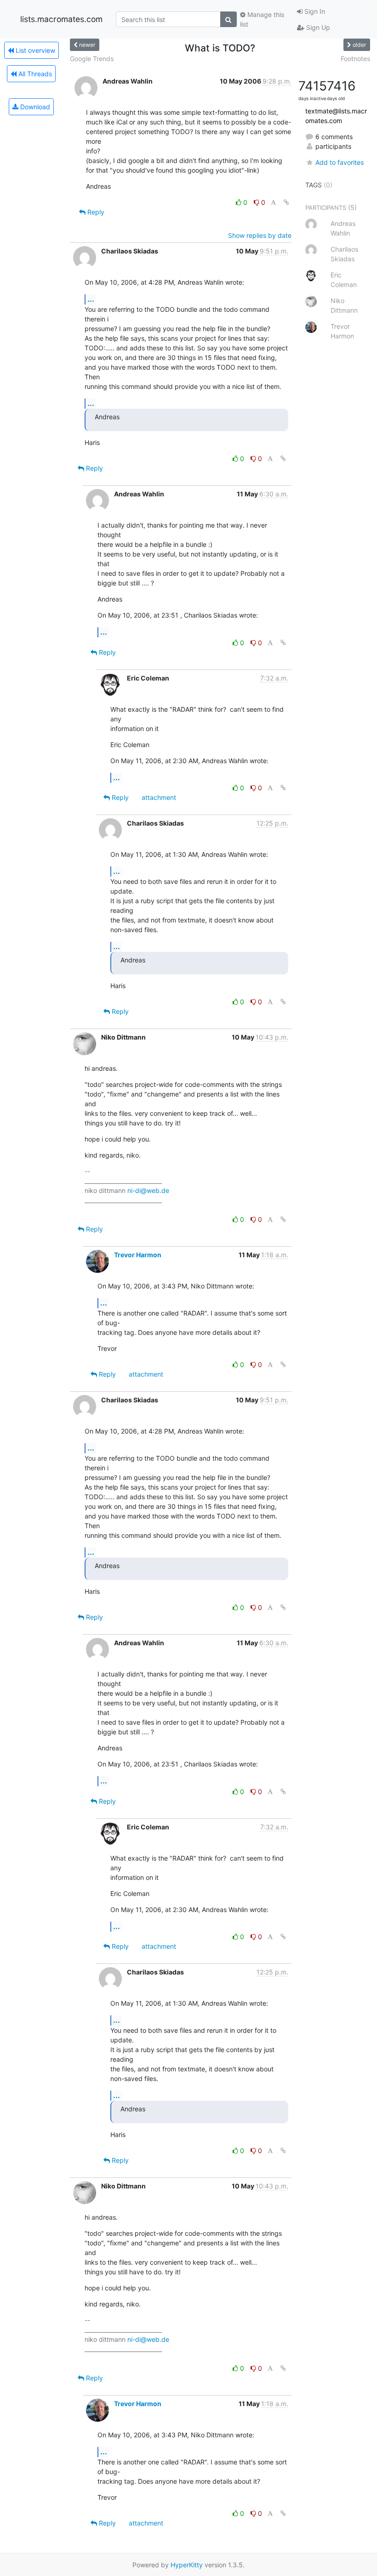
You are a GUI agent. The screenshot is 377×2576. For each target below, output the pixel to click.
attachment (159, 797)
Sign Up (317, 27)
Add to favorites (340, 162)
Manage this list (262, 19)
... (91, 299)
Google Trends (92, 59)
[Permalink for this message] (286, 202)
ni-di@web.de (148, 1190)
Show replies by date (260, 235)
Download (34, 107)
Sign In (314, 11)
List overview (34, 50)
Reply (95, 212)
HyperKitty (187, 2565)
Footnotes (355, 59)
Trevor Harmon (138, 1255)
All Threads (34, 74)
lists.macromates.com (61, 19)
